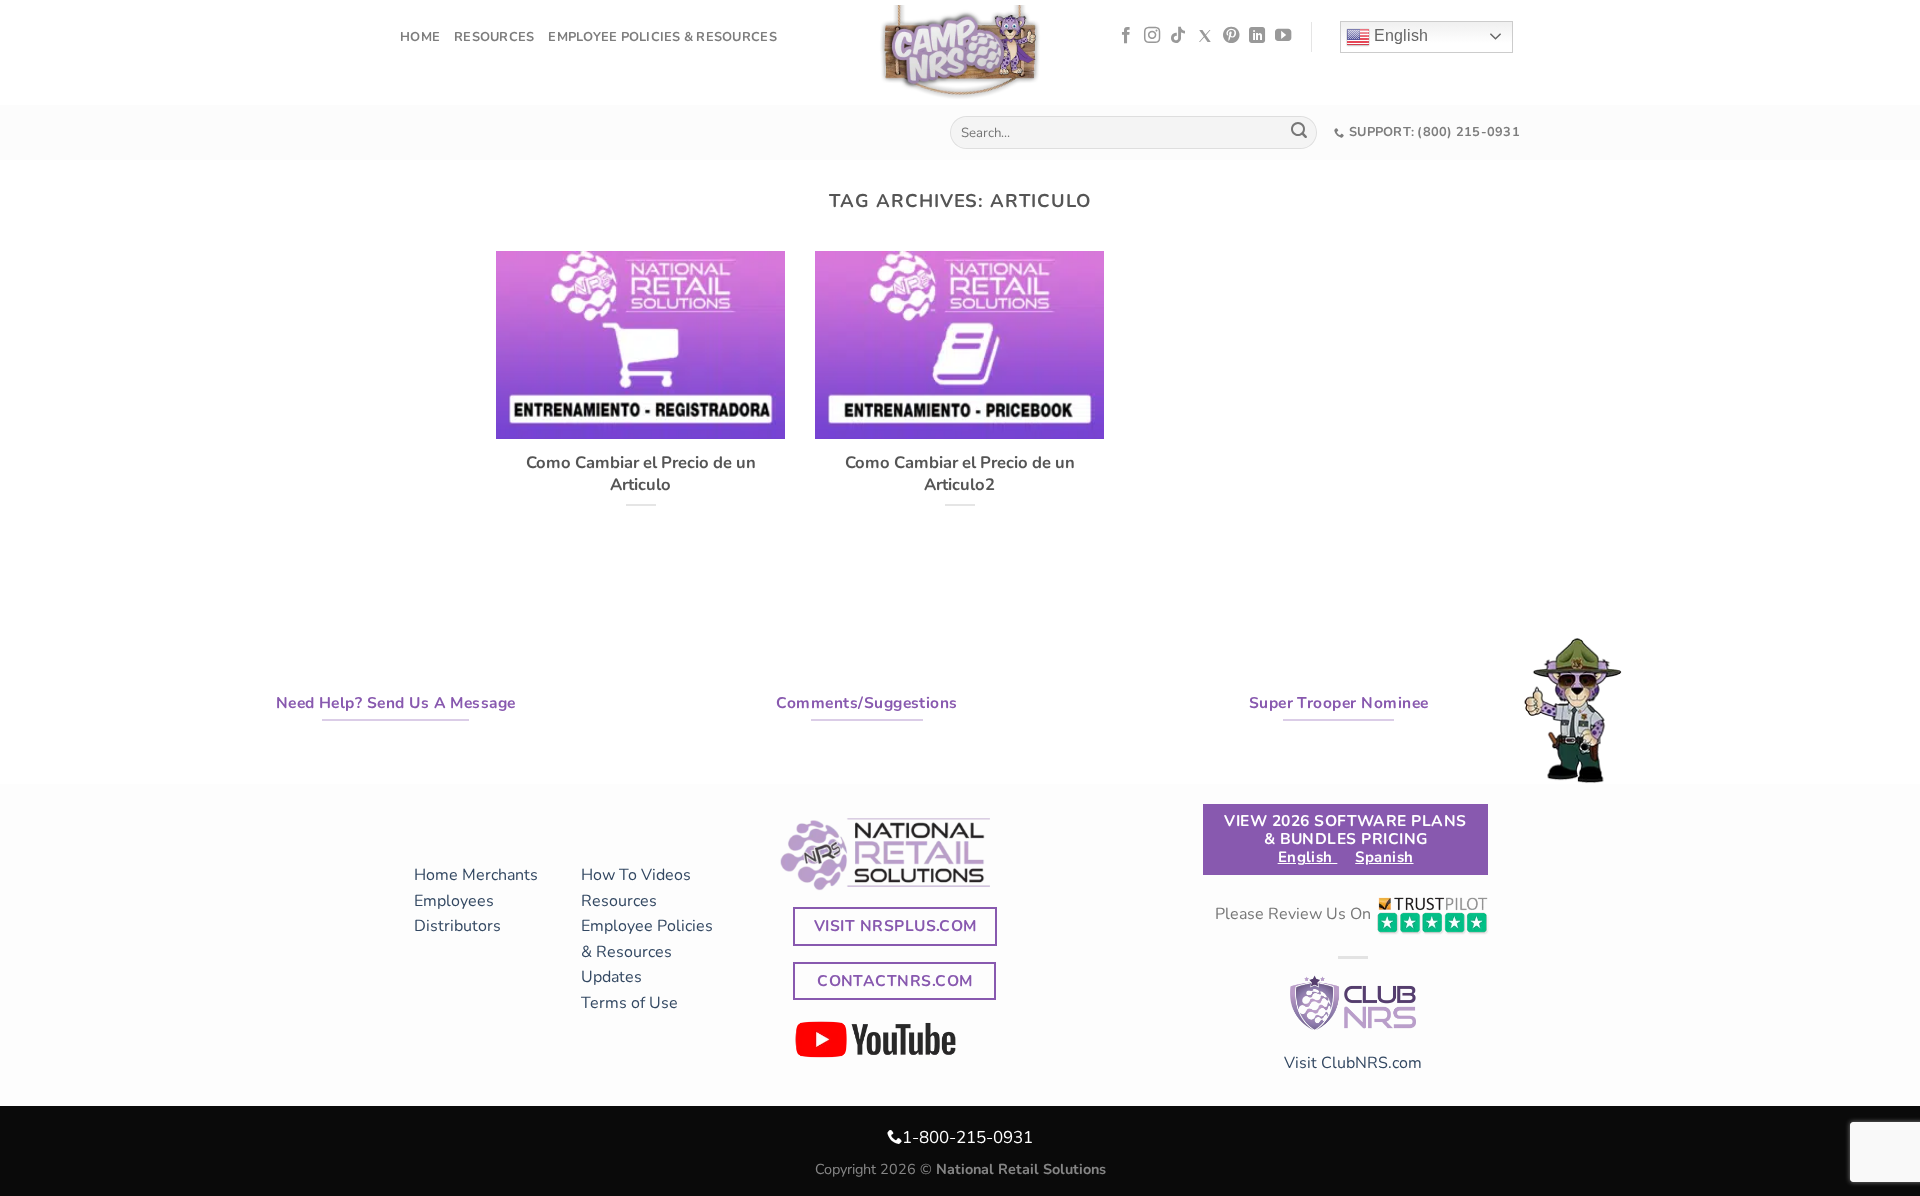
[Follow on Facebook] (1126, 36)
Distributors (457, 926)
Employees (454, 901)
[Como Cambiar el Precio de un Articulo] (640, 426)
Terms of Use (629, 1003)
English (1399, 35)
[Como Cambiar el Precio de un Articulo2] (959, 426)
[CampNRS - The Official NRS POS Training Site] (960, 55)
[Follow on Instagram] (1152, 36)
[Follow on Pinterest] (1231, 36)
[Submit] (1299, 133)
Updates (611, 977)
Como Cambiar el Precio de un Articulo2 (960, 473)
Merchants (500, 875)
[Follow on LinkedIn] (1257, 36)
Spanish (1384, 857)
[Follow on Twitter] (1205, 36)
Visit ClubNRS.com (1353, 1063)
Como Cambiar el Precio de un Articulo (641, 473)
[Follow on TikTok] (1178, 36)
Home (420, 37)
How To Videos (636, 875)
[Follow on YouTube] (1283, 36)
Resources (494, 37)
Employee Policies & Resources (662, 37)
